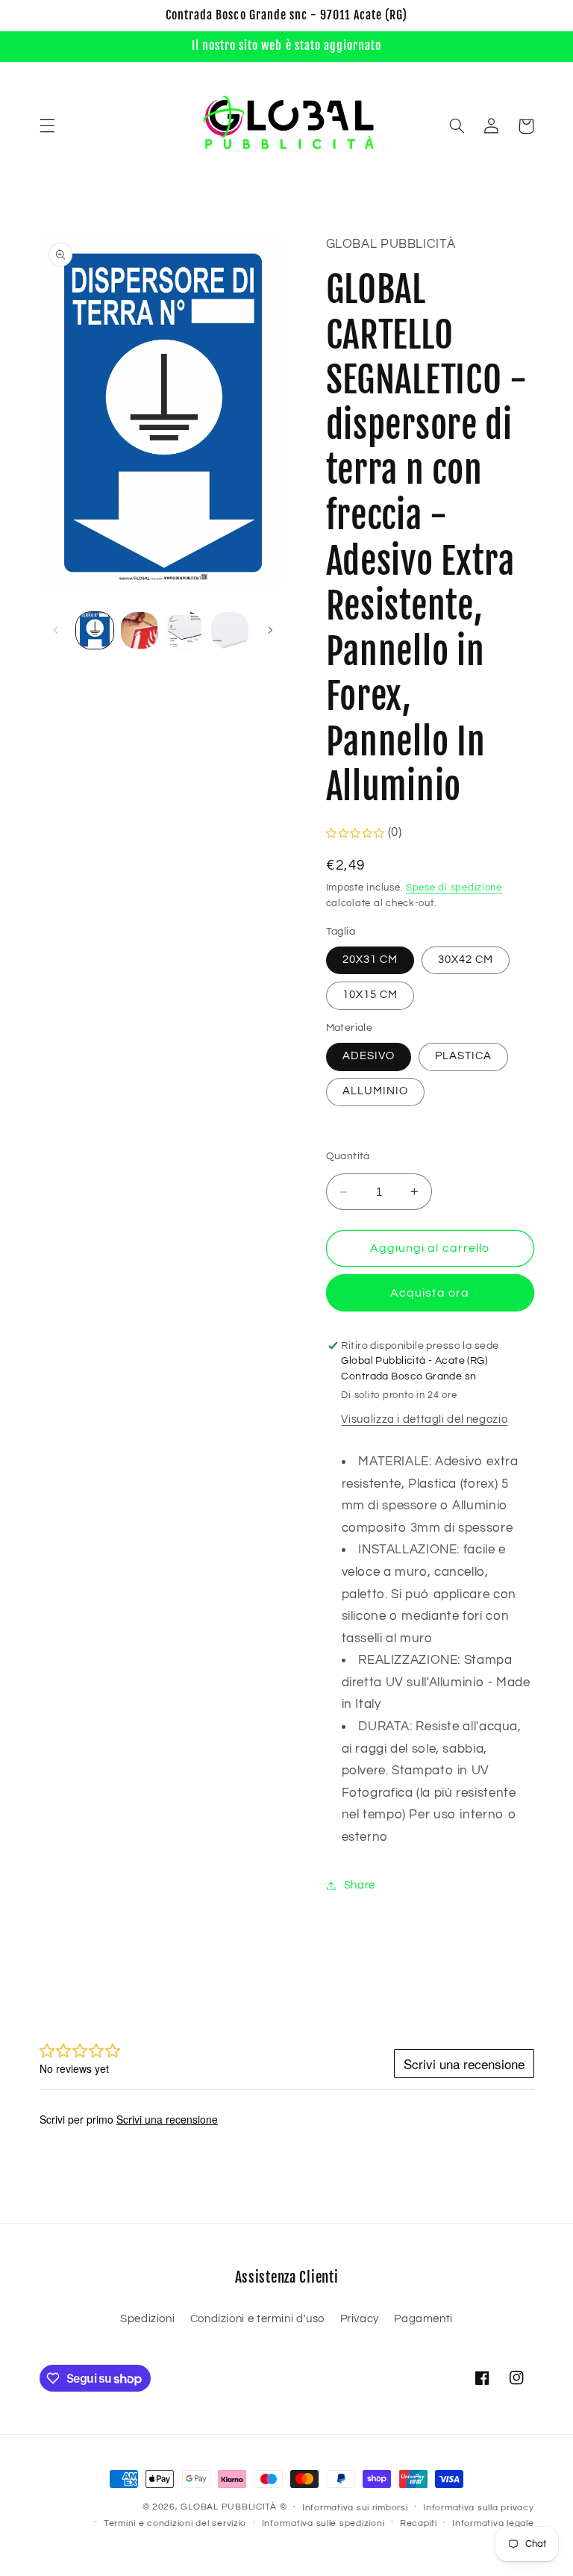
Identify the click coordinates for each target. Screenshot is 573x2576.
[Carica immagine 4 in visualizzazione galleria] (230, 631)
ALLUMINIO (375, 1091)
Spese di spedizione (454, 888)
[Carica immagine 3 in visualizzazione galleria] (184, 631)
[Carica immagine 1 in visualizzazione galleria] (95, 631)
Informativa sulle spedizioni (323, 2523)
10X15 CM (370, 995)
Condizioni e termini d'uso (257, 2319)
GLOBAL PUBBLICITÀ (229, 2507)
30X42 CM (466, 960)
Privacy (360, 2319)
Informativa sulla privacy (478, 2508)
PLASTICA (463, 1056)
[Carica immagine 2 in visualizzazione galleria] (140, 631)
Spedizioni (147, 2319)
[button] (47, 126)
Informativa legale (493, 2523)
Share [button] (360, 1885)
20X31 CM (370, 960)
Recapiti (419, 2523)
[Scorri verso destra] (270, 630)
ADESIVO (369, 1056)
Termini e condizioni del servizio (175, 2523)
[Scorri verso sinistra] (56, 630)
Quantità (348, 1156)
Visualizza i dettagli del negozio (424, 1419)
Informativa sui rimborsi (355, 2508)
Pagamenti (423, 2319)
